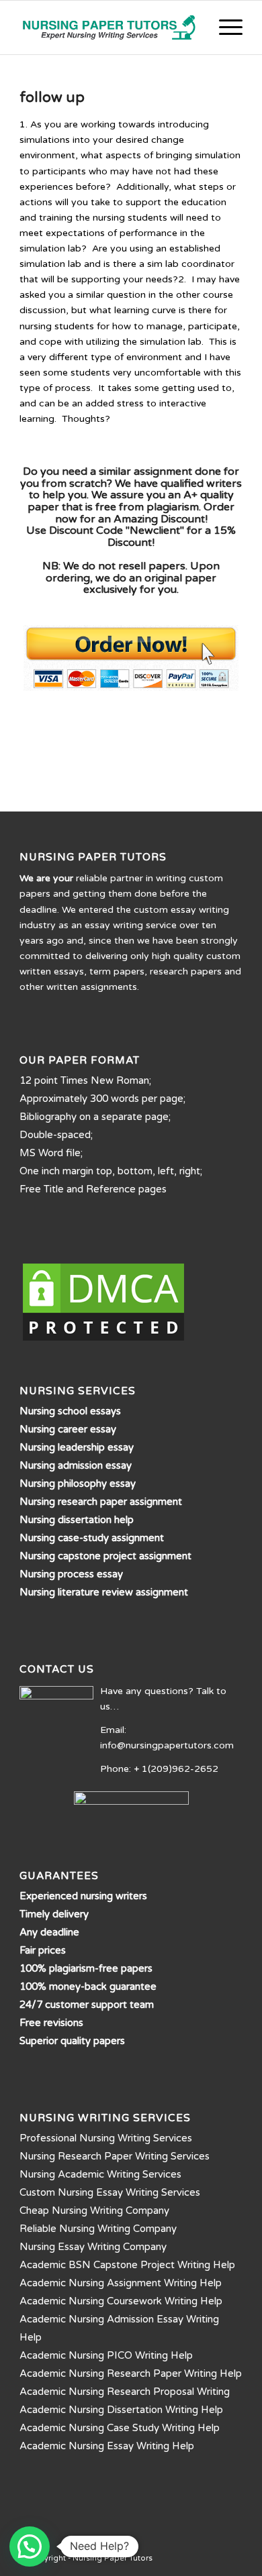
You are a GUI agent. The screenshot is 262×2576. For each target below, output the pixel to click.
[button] (30, 2546)
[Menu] (224, 27)
